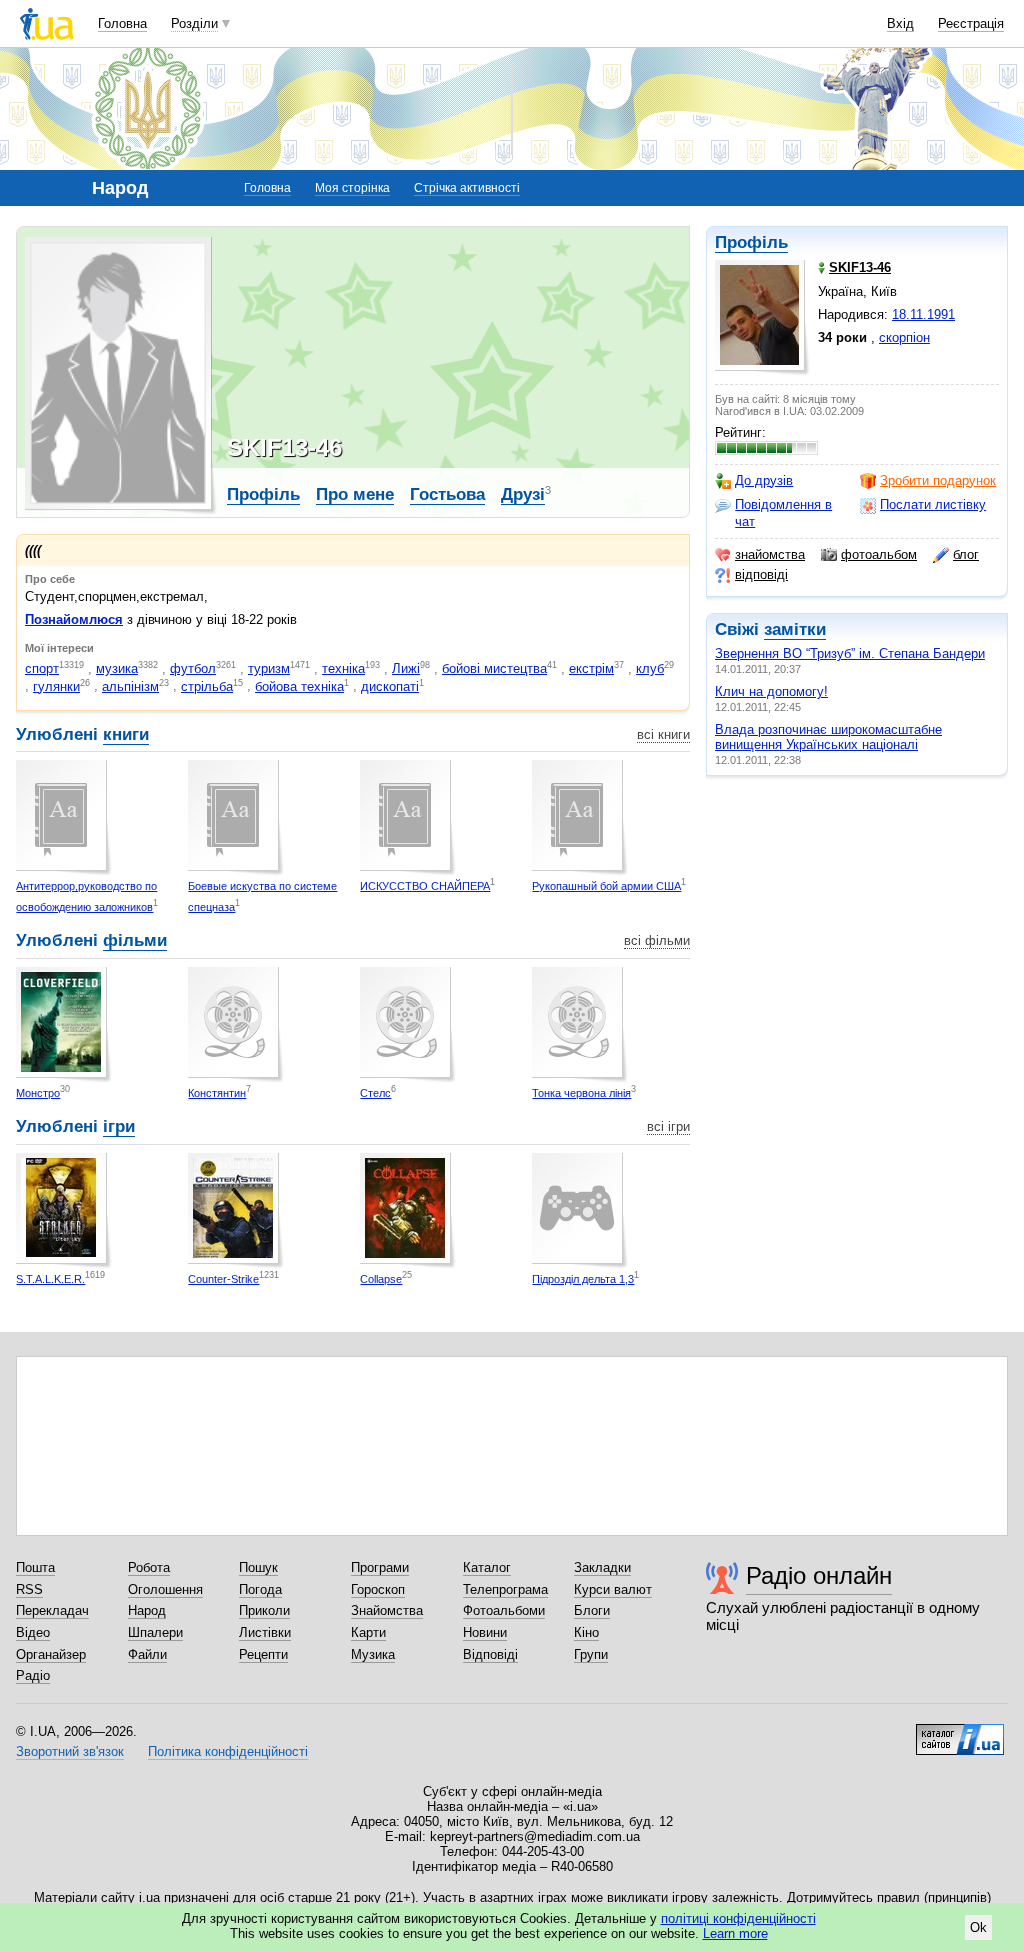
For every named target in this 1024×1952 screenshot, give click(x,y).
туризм (269, 668)
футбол (193, 668)
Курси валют (613, 1589)
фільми (135, 940)
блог (966, 554)
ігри (119, 1126)
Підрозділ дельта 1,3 (583, 1279)
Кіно (586, 1632)
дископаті (390, 686)
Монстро (38, 1093)
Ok (978, 1927)
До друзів (764, 480)
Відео (33, 1632)
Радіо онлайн (819, 1575)
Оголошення (165, 1589)
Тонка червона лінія (581, 1093)
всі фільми (657, 940)
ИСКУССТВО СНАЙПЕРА (425, 886)
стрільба (207, 686)
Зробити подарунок (938, 480)
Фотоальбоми (504, 1610)
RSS (29, 1589)
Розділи (194, 23)
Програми (380, 1567)
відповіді (761, 574)
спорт (42, 668)
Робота (149, 1567)
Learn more (735, 1933)
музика (117, 668)
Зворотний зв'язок (70, 1751)
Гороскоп (378, 1589)
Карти (368, 1632)
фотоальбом (879, 554)
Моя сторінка (352, 188)
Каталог (487, 1567)
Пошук (258, 1567)
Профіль (751, 242)
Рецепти (263, 1654)
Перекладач (52, 1610)
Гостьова (447, 494)
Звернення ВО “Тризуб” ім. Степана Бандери (850, 653)
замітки (795, 629)
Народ (147, 1610)
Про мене (355, 494)
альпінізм (130, 686)
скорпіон (904, 337)
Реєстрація (971, 23)
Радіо (33, 1675)
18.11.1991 (923, 314)
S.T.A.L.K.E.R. (50, 1279)
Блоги (592, 1610)
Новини (485, 1632)
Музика (373, 1654)
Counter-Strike (223, 1279)
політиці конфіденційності (738, 1918)
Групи (591, 1654)
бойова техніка (299, 686)
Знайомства (387, 1610)
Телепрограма (505, 1589)
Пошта (35, 1567)
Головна (122, 23)
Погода (260, 1589)
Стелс (375, 1093)
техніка (343, 668)
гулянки (56, 686)
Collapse (381, 1279)
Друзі (523, 494)
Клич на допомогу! (771, 691)
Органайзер (51, 1654)
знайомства (770, 554)
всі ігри (668, 1126)
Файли (147, 1654)
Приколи (264, 1610)
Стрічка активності (467, 188)
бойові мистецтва (494, 668)
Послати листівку (933, 504)
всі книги (663, 734)
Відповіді (490, 1654)
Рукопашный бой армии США (606, 886)
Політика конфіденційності (228, 1751)
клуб (650, 668)
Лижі (406, 668)
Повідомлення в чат (783, 512)
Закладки (602, 1567)
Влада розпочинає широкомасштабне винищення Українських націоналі (828, 737)
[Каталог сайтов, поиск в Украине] (960, 1732)
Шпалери (155, 1632)
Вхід (900, 23)
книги (126, 734)
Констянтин (217, 1093)
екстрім (591, 668)
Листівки (265, 1632)
